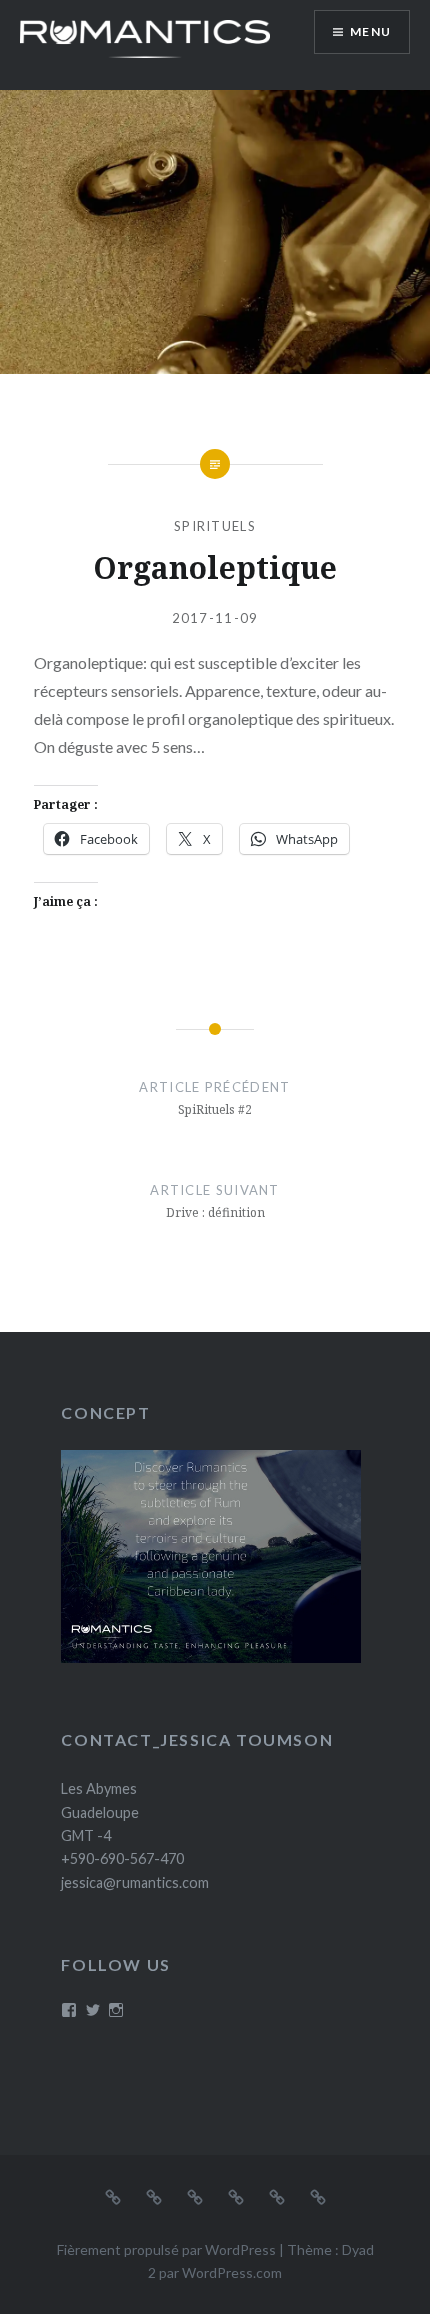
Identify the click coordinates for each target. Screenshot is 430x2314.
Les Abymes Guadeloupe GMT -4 (100, 1812)
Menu (370, 31)
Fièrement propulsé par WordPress (166, 2249)
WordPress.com (232, 2272)
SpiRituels (215, 526)
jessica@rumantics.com (135, 1882)
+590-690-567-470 (122, 1858)
